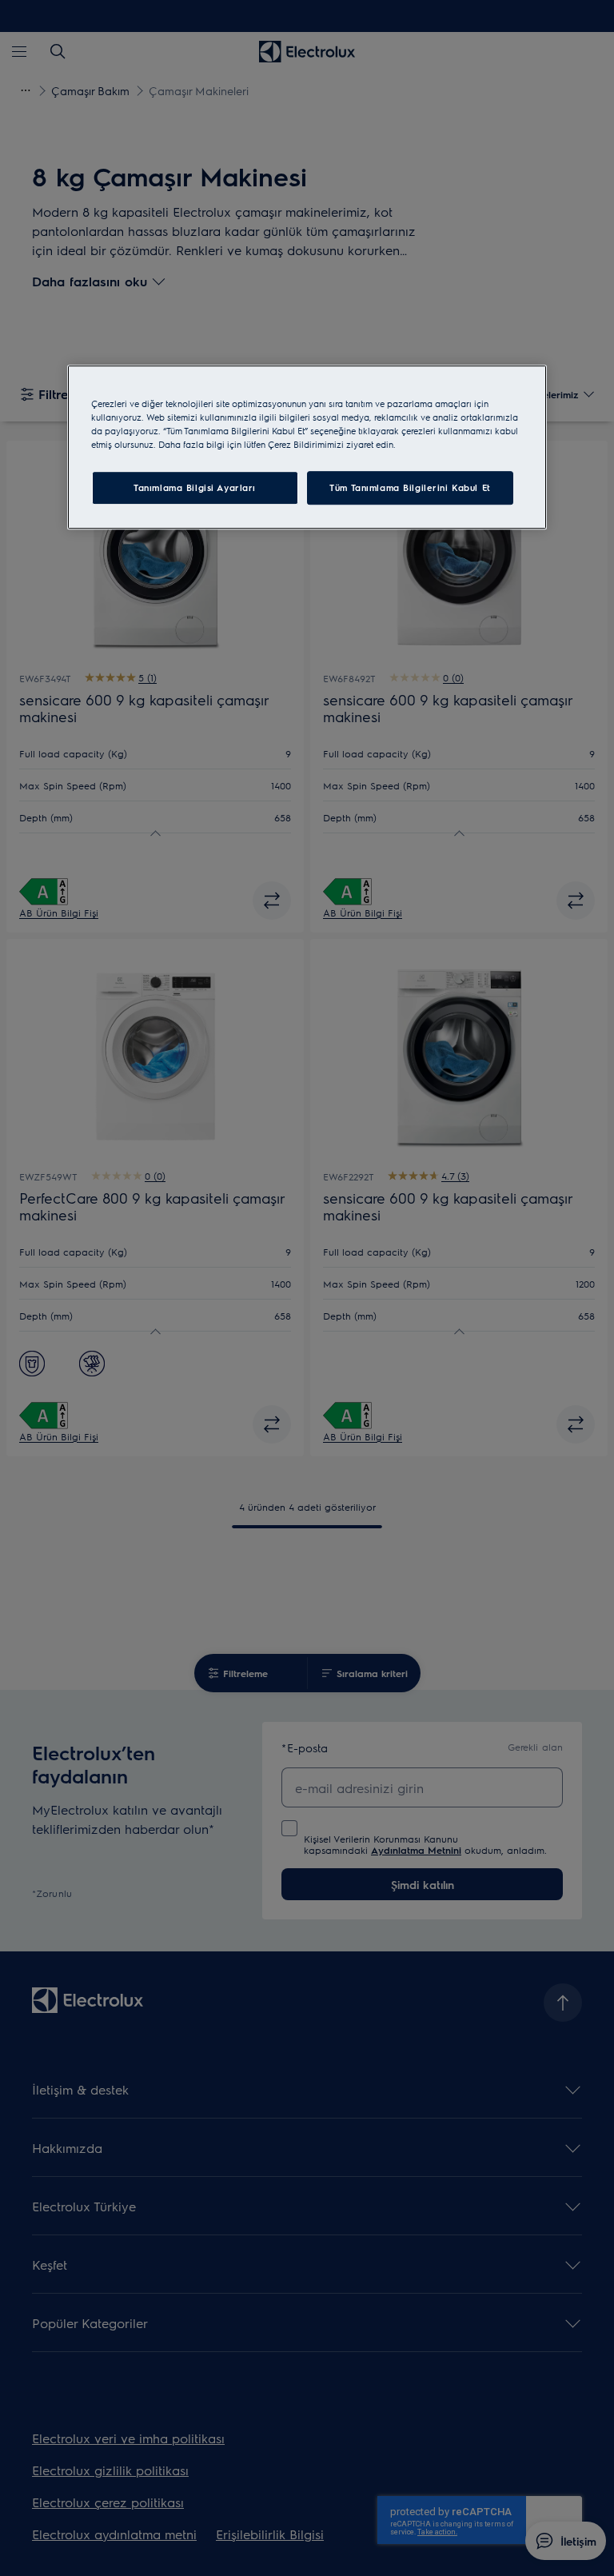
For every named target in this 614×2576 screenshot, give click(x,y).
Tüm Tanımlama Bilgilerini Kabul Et (410, 488)
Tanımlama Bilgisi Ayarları (195, 488)
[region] (307, 447)
